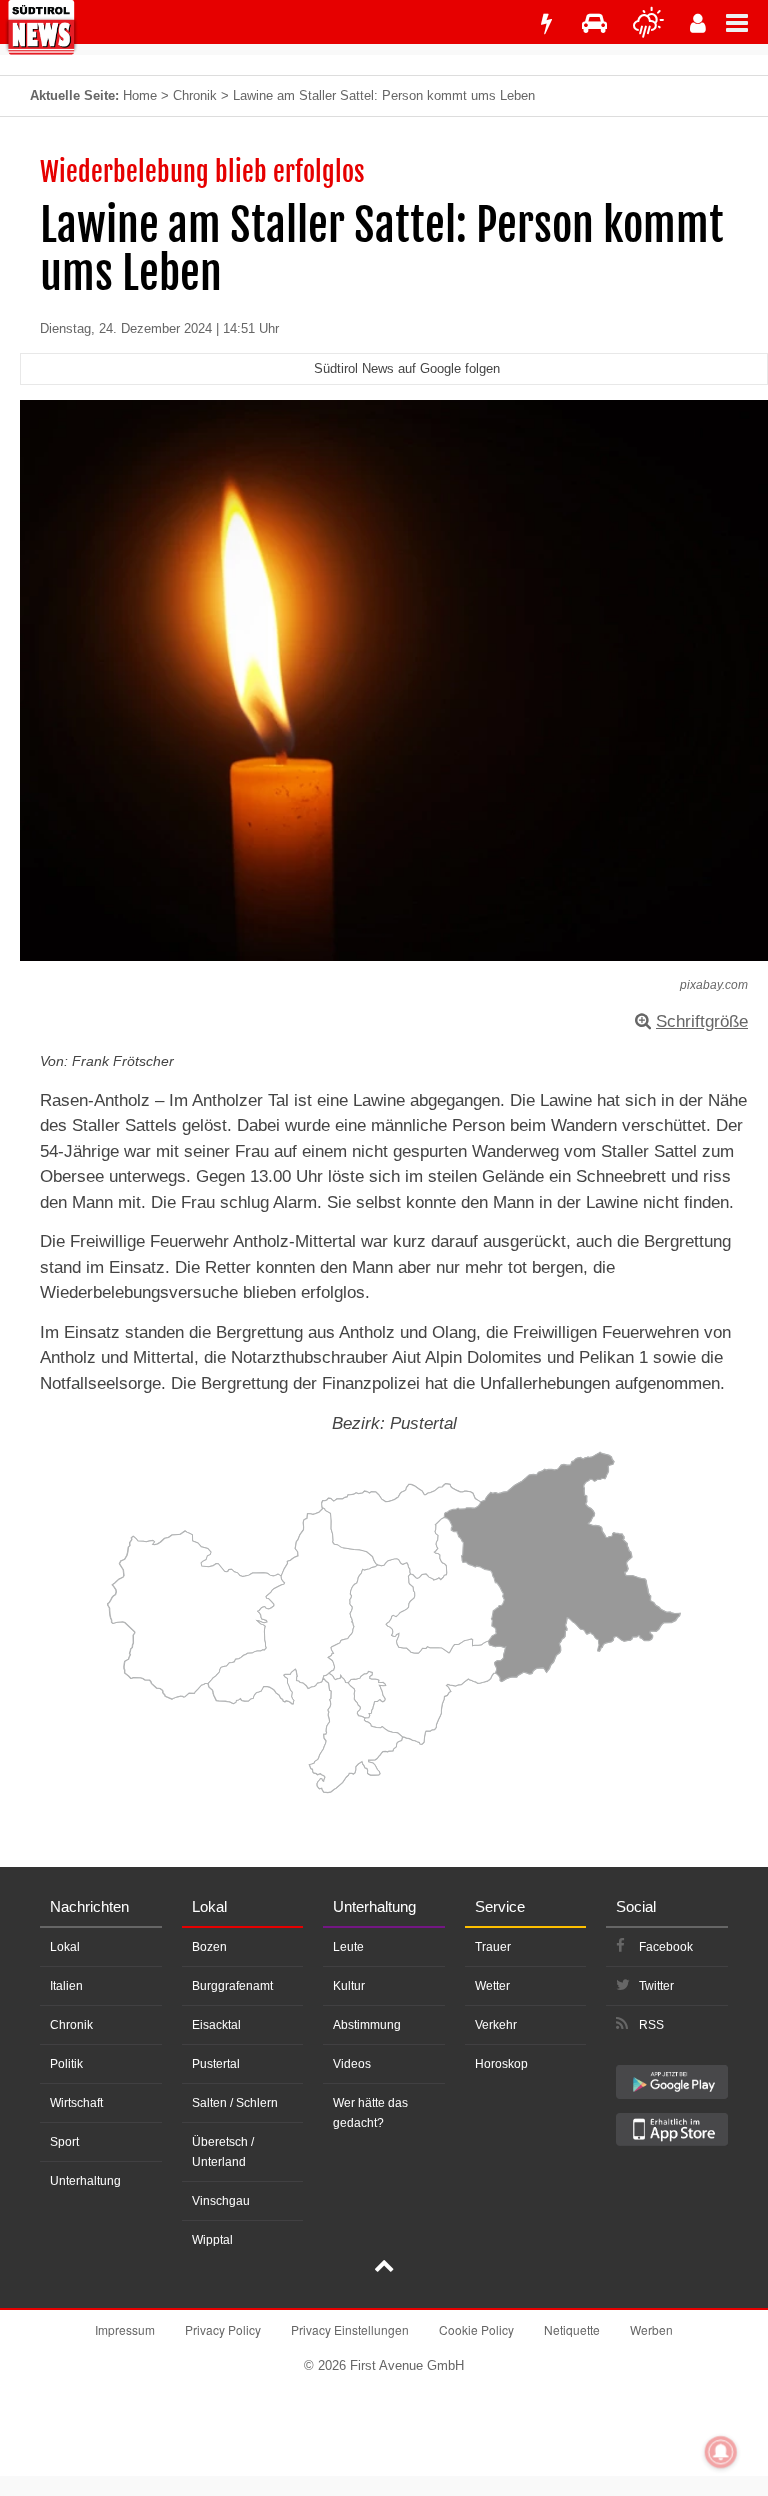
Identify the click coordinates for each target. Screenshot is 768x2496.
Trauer (493, 1947)
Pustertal (216, 2064)
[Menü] (747, 22)
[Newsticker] (546, 23)
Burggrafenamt (232, 1986)
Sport (64, 2142)
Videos (352, 2064)
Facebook (666, 1947)
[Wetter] (648, 23)
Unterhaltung (85, 2181)
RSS (651, 2025)
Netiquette (572, 2329)
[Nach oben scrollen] (384, 2268)
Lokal (65, 1947)
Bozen (209, 1947)
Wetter (492, 1986)
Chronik (195, 95)
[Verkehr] (594, 23)
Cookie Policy (476, 2329)
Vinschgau (221, 2201)
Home (140, 95)
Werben (651, 2329)
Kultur (349, 1986)
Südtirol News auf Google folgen (407, 368)
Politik (66, 2064)
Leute (348, 1947)
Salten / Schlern (235, 2103)
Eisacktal (216, 2025)
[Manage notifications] (721, 2452)
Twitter (656, 1986)
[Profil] (698, 23)
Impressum (125, 2329)
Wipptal (212, 2240)
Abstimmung (367, 2025)
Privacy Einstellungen (350, 2329)
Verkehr (496, 2025)
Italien (66, 1986)
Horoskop (501, 2064)
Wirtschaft (76, 2103)
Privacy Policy (223, 2329)
